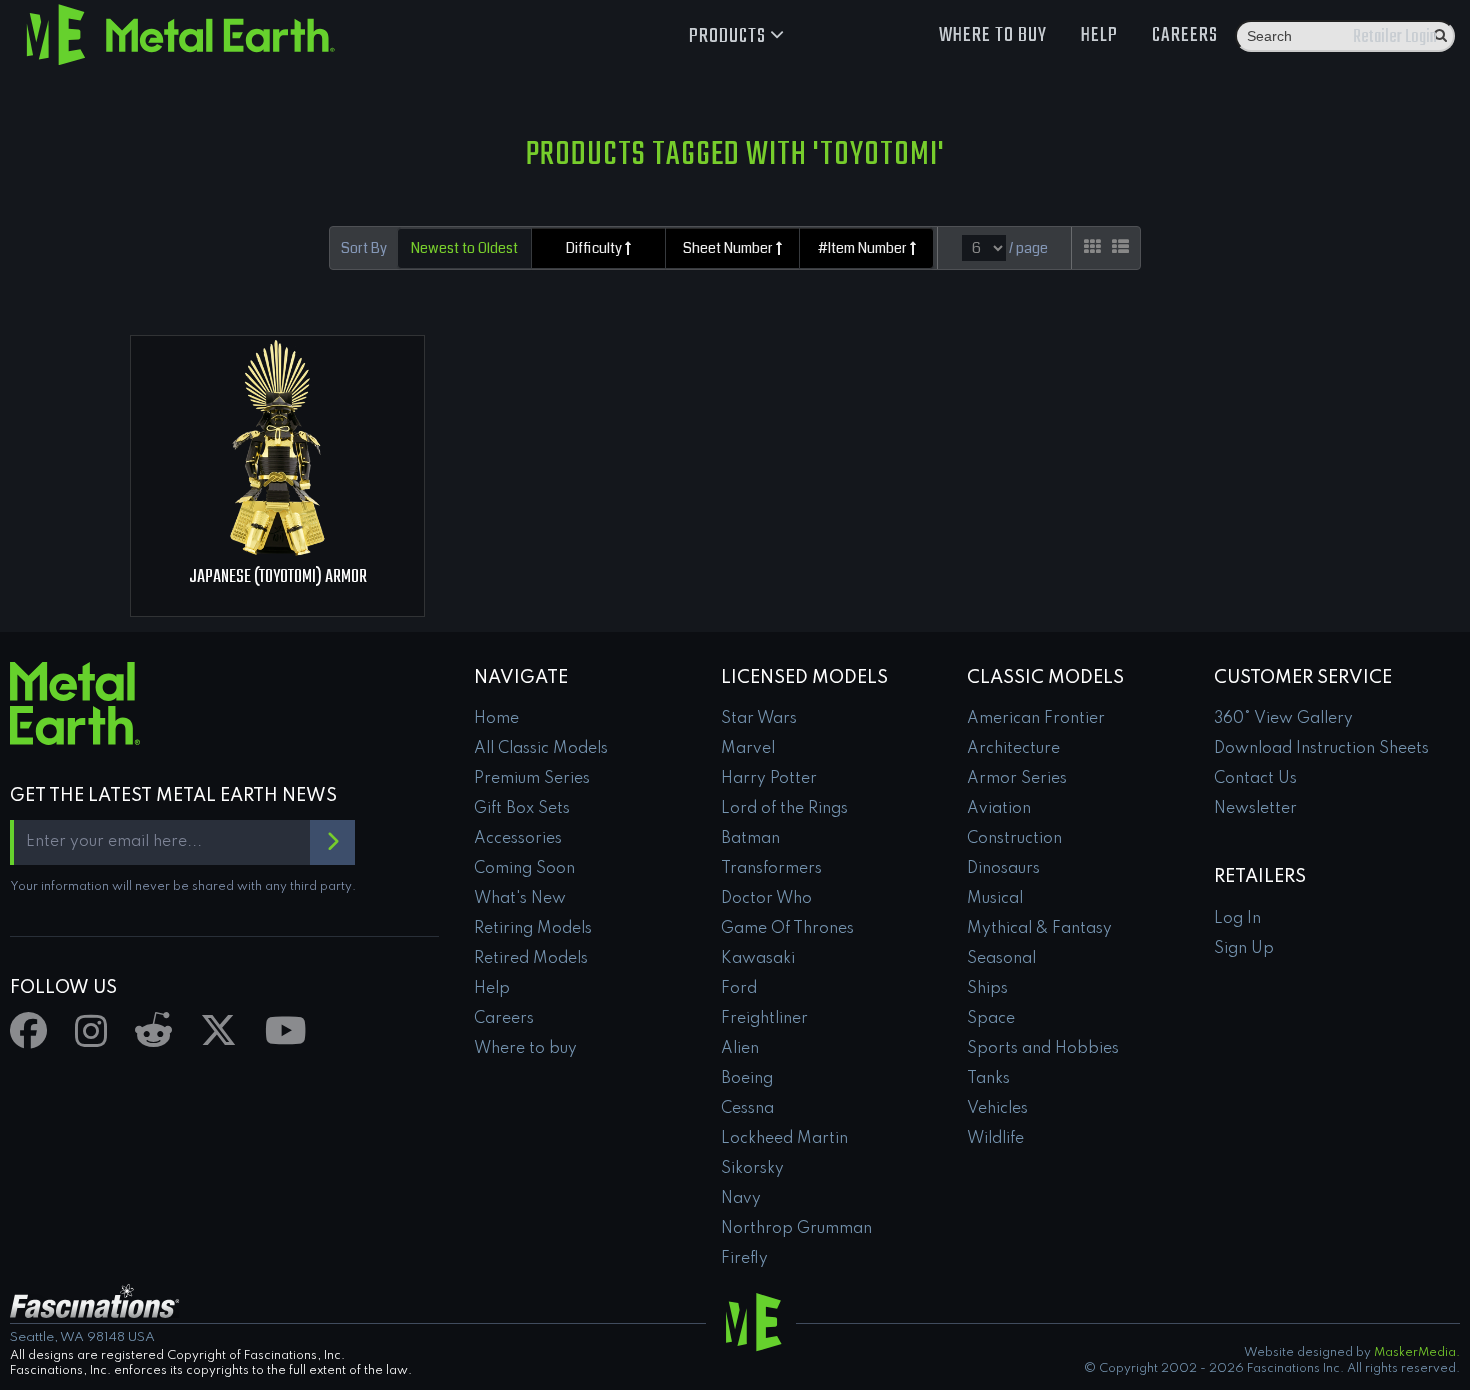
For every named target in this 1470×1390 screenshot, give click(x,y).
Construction (1014, 839)
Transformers (771, 869)
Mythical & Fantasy (1039, 929)
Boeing (747, 1079)
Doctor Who (766, 899)
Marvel (748, 749)
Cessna (747, 1109)
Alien (740, 1049)
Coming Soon (524, 869)
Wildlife (995, 1139)
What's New (520, 899)
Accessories (518, 839)
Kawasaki (758, 959)
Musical (995, 899)
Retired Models (531, 959)
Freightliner (764, 1019)
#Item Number (864, 248)
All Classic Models (541, 749)
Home (496, 719)
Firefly (744, 1259)
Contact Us (1255, 779)
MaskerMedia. (1417, 1353)
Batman (750, 839)
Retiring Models (533, 929)
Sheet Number (729, 248)
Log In (1237, 919)
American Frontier (1036, 719)
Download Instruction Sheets (1321, 749)
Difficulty (595, 248)
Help (1099, 35)
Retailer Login (1395, 37)
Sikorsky (752, 1169)
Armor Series (1017, 779)
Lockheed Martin (784, 1139)
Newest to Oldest (464, 248)
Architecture (1013, 749)
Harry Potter (769, 779)
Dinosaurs (1003, 869)
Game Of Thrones (787, 929)
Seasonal (1001, 959)
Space (991, 1019)
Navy (741, 1199)
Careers (1185, 35)
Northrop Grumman (796, 1229)
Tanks (988, 1079)
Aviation (999, 809)
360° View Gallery (1283, 719)
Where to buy (993, 35)
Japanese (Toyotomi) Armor (278, 577)
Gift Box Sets (522, 809)
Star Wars (759, 719)
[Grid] (1092, 247)
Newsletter (1255, 809)
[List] (1120, 247)
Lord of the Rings (784, 809)
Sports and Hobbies (1043, 1049)
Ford (739, 989)
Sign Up (1244, 949)
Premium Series (532, 779)
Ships (987, 989)
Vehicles (997, 1109)
